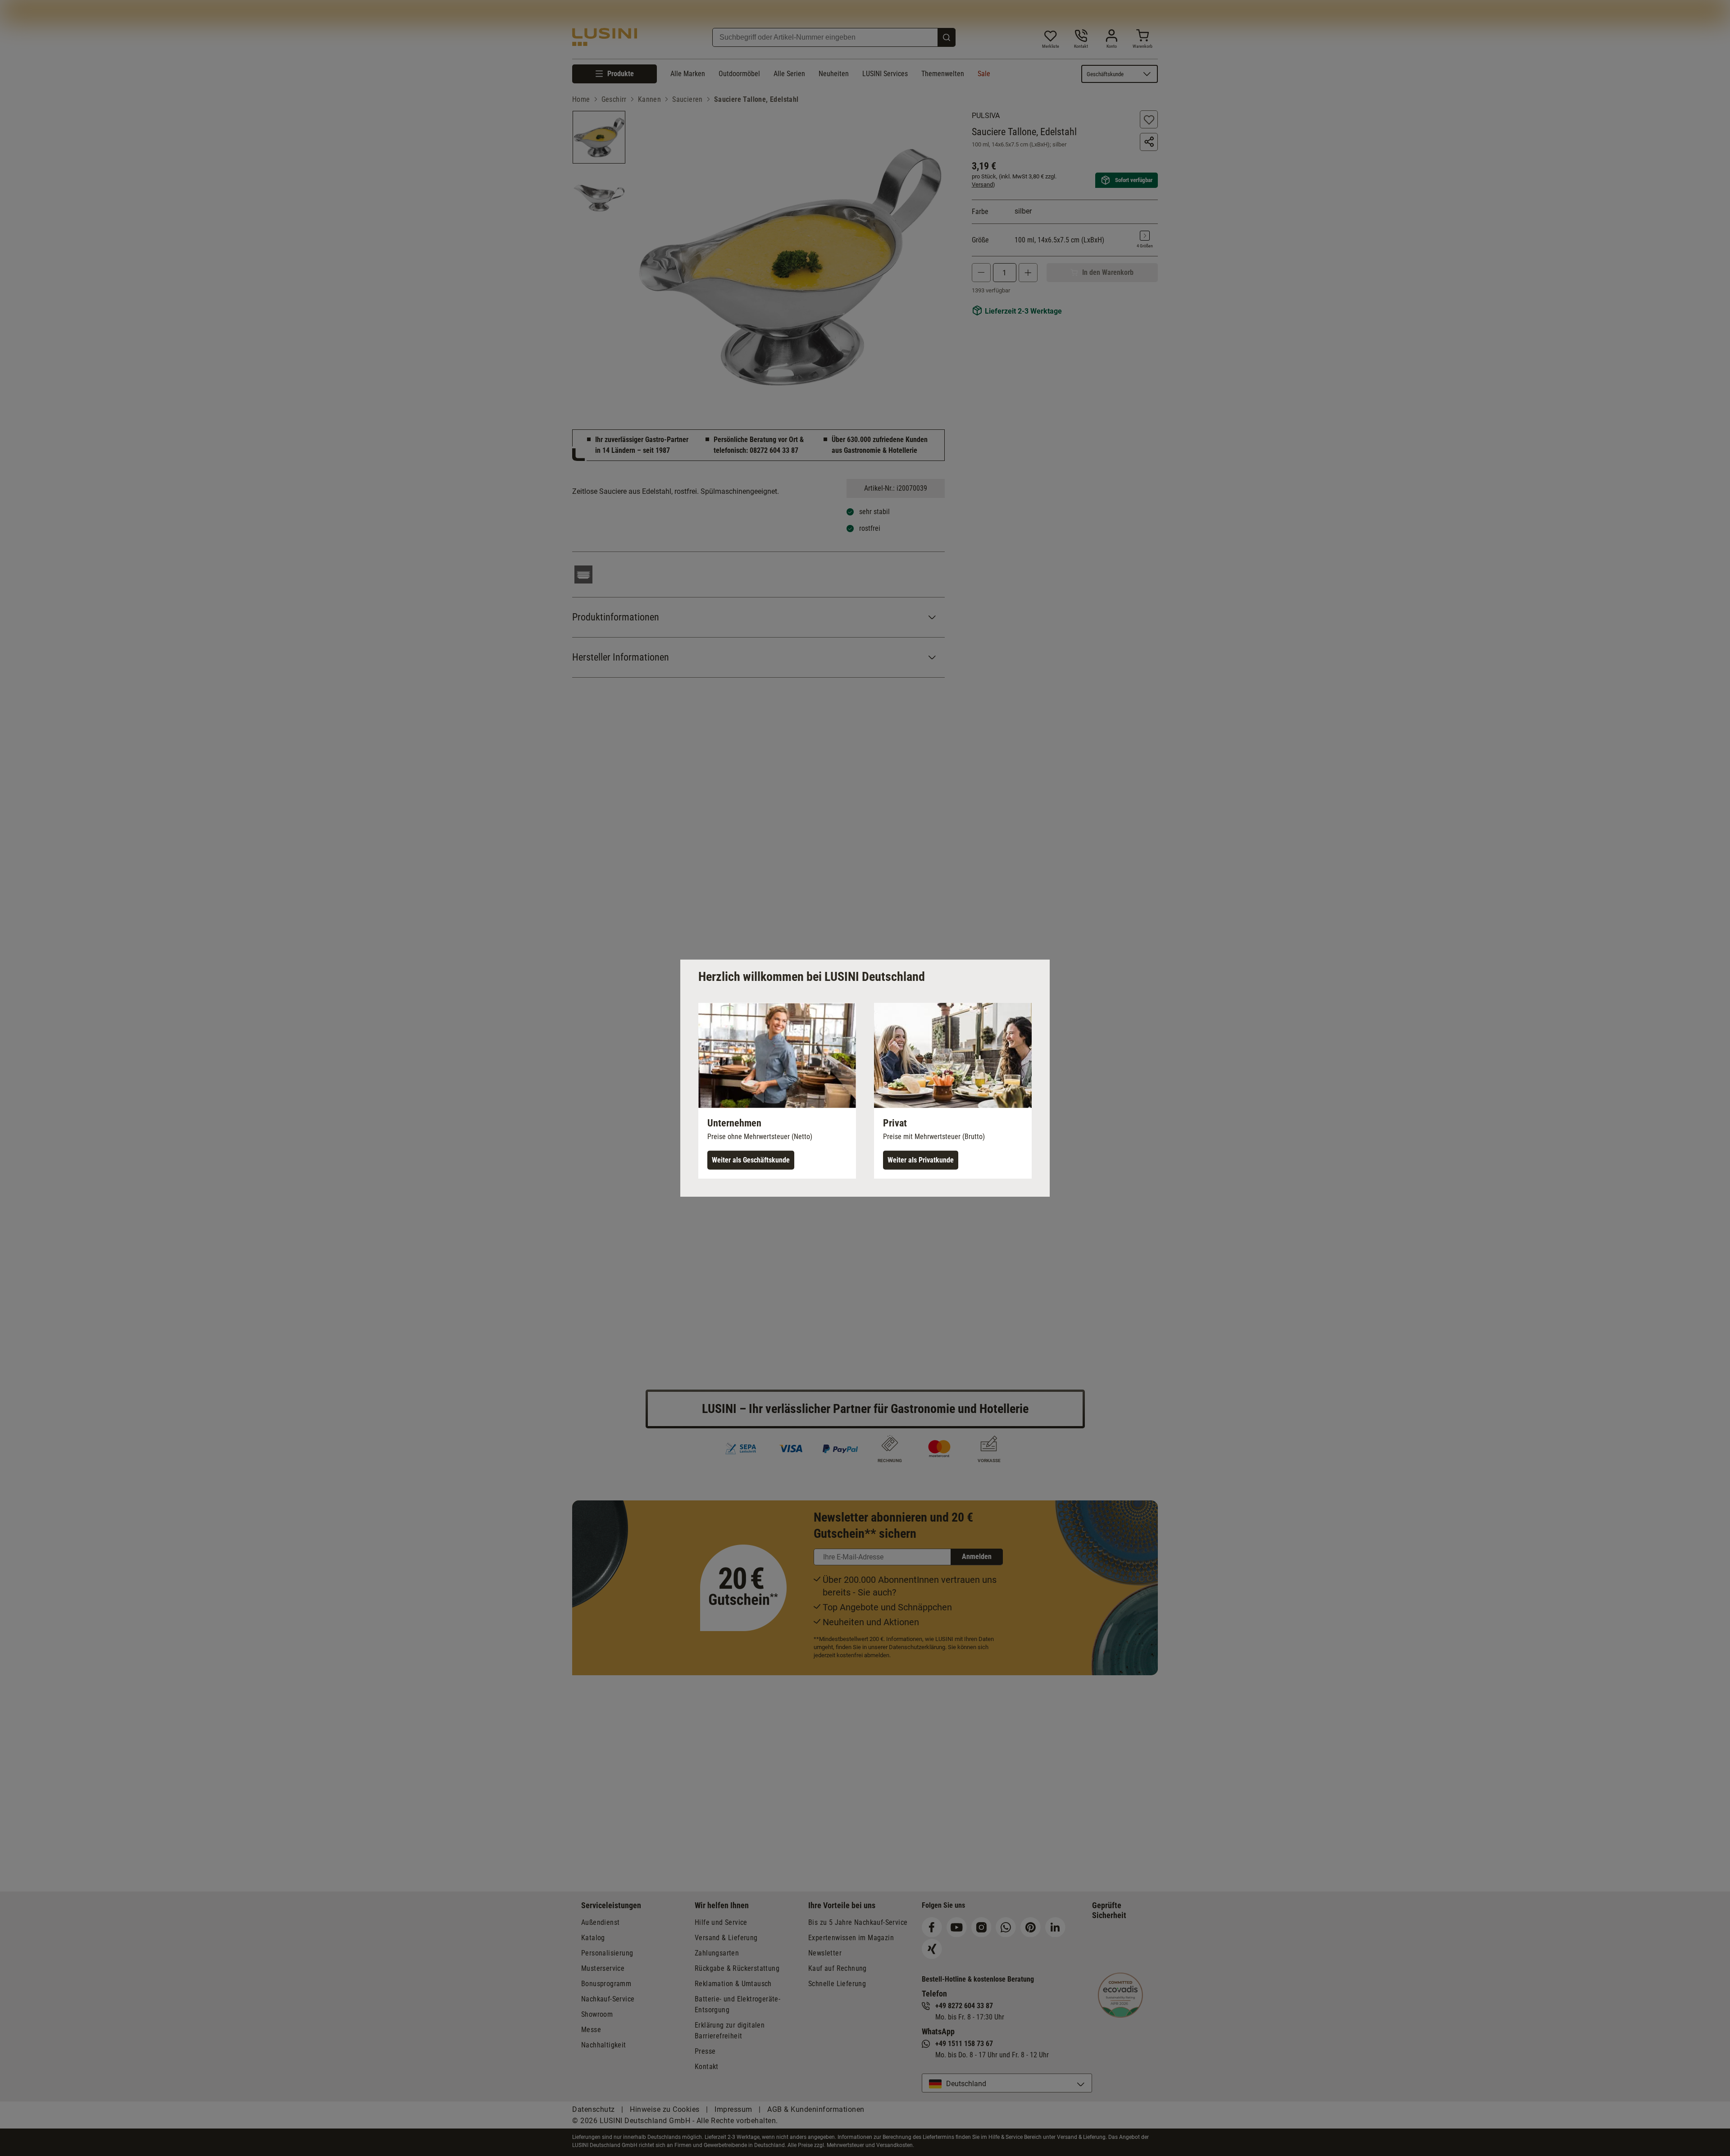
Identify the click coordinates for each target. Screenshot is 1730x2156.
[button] (777, 1090)
